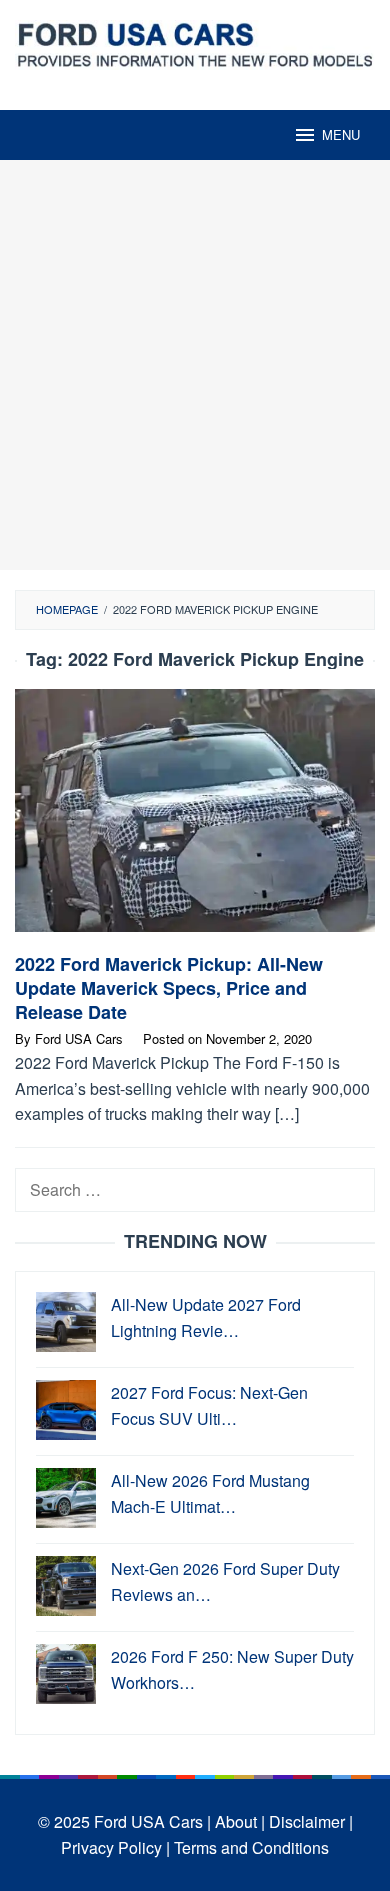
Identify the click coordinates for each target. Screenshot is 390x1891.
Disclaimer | (311, 1821)
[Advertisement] (195, 365)
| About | (236, 1821)
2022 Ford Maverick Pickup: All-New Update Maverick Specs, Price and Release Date (169, 988)
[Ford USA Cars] (195, 42)
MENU (341, 134)
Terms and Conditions (251, 1847)
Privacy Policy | (115, 1847)
